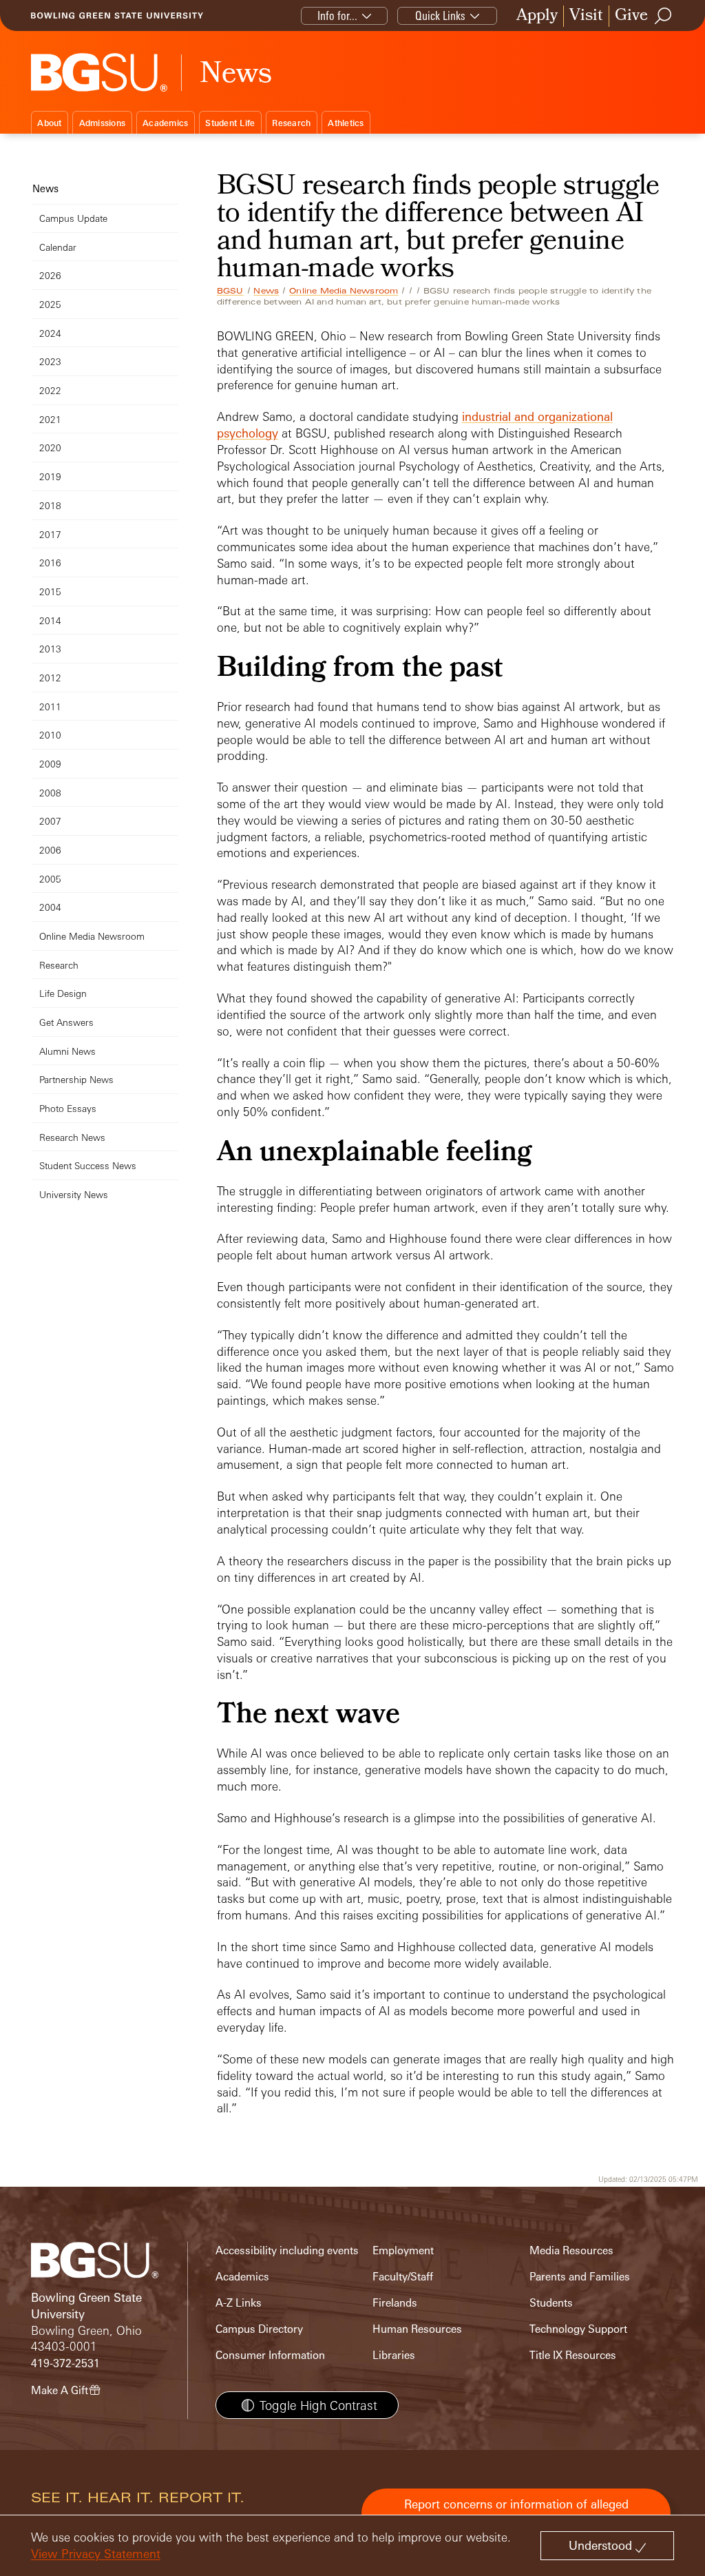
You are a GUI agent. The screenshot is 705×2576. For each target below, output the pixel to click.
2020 (50, 447)
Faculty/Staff (403, 2277)
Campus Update (73, 218)
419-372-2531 (65, 2363)
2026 (50, 275)
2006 (50, 850)
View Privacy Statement (96, 2554)
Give (631, 16)
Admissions (103, 123)
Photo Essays (68, 1108)
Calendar (58, 247)
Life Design (63, 993)
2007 (50, 821)
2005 (50, 879)
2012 (50, 678)
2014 (50, 620)
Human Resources (417, 2329)
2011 (50, 707)
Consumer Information (270, 2355)
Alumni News (67, 1051)
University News (74, 1194)
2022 (50, 390)
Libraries (394, 2355)
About (49, 123)
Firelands (395, 2303)
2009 (50, 764)
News (266, 291)
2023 (50, 361)
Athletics (346, 123)
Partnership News (76, 1079)
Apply (537, 16)
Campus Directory (259, 2329)
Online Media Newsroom (344, 291)
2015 (50, 591)
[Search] (664, 16)
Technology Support (578, 2329)
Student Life (230, 123)
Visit (586, 16)
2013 (50, 649)
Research (291, 123)
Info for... (337, 16)
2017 (50, 534)
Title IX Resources (573, 2355)
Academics (165, 123)
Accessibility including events (287, 2250)
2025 (50, 304)
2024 (50, 333)
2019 (50, 476)
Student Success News (88, 1165)
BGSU (230, 291)
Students (551, 2303)
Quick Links (440, 16)
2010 (50, 735)
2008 (50, 793)
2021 (50, 419)
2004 (50, 907)
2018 (50, 505)
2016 (50, 563)
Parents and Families (580, 2277)
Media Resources (571, 2250)
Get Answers (66, 1022)
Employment (403, 2250)
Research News (72, 1137)
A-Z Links (239, 2303)
